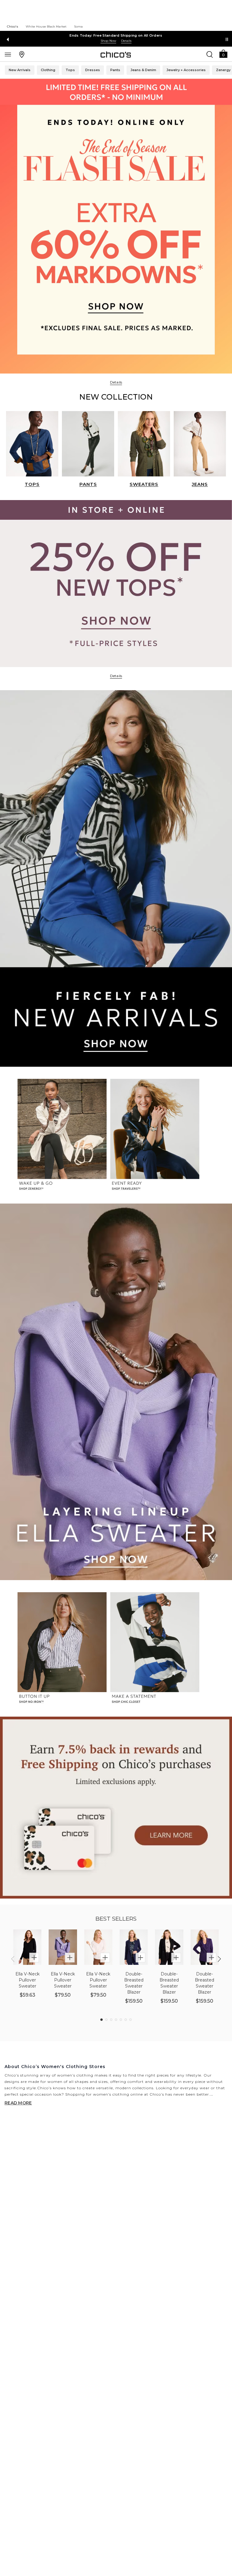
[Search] (210, 54)
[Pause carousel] (227, 39)
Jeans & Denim (143, 70)
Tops (70, 70)
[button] (223, 53)
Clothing (48, 70)
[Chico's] (116, 54)
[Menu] (8, 54)
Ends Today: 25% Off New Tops (116, 35)
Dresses (93, 70)
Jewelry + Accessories (186, 70)
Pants (115, 70)
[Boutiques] (22, 54)
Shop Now (108, 41)
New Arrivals (20, 70)
